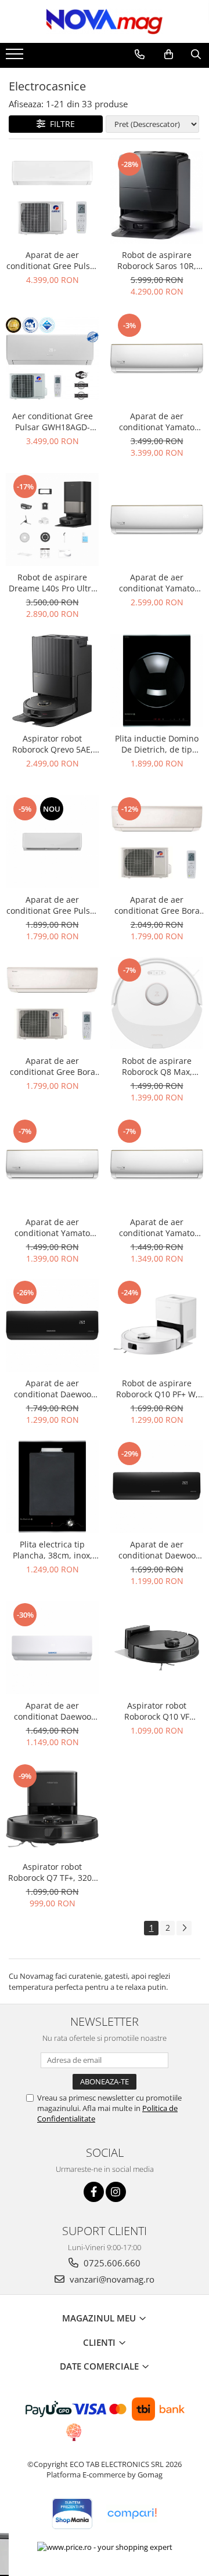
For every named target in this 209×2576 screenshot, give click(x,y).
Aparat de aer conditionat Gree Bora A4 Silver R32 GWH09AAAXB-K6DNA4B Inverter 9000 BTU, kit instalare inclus (52, 1066)
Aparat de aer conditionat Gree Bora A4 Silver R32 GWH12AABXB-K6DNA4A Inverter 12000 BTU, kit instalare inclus (157, 905)
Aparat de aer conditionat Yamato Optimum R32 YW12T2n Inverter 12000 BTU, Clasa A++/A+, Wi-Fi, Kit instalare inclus (53, 1227)
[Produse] (16, 57)
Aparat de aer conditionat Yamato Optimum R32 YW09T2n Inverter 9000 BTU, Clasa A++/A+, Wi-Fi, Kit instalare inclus (157, 1227)
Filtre (60, 124)
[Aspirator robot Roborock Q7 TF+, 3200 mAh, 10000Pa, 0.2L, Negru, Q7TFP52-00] (52, 1809)
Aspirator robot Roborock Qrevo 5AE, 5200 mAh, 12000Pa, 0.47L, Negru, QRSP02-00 (52, 744)
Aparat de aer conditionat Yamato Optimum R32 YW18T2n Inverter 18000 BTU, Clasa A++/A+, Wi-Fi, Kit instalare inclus (157, 583)
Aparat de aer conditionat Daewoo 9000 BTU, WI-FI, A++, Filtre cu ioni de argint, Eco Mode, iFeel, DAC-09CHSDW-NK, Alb (52, 1711)
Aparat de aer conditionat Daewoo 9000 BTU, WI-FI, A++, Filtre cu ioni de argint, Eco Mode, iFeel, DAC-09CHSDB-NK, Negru (157, 1550)
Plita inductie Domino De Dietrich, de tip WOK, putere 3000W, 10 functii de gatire (157, 744)
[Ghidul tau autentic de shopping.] (132, 2514)
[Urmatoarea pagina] (184, 1928)
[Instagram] (116, 2192)
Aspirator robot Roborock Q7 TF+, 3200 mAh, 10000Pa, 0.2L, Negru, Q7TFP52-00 (52, 1872)
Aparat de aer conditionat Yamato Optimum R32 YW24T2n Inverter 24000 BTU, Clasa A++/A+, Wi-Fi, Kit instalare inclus (157, 422)
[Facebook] (94, 2192)
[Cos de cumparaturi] (169, 55)
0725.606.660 (111, 2263)
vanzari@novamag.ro (111, 2279)
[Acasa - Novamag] (105, 21)
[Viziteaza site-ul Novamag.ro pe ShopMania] (72, 2514)
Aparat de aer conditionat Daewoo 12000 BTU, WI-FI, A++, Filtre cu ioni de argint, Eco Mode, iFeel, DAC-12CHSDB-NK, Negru (52, 1389)
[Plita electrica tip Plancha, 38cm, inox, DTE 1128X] (52, 1487)
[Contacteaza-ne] (140, 55)
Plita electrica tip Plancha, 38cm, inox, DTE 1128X (53, 1550)
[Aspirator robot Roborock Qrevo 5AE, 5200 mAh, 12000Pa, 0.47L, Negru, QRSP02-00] (52, 681)
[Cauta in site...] (196, 55)
